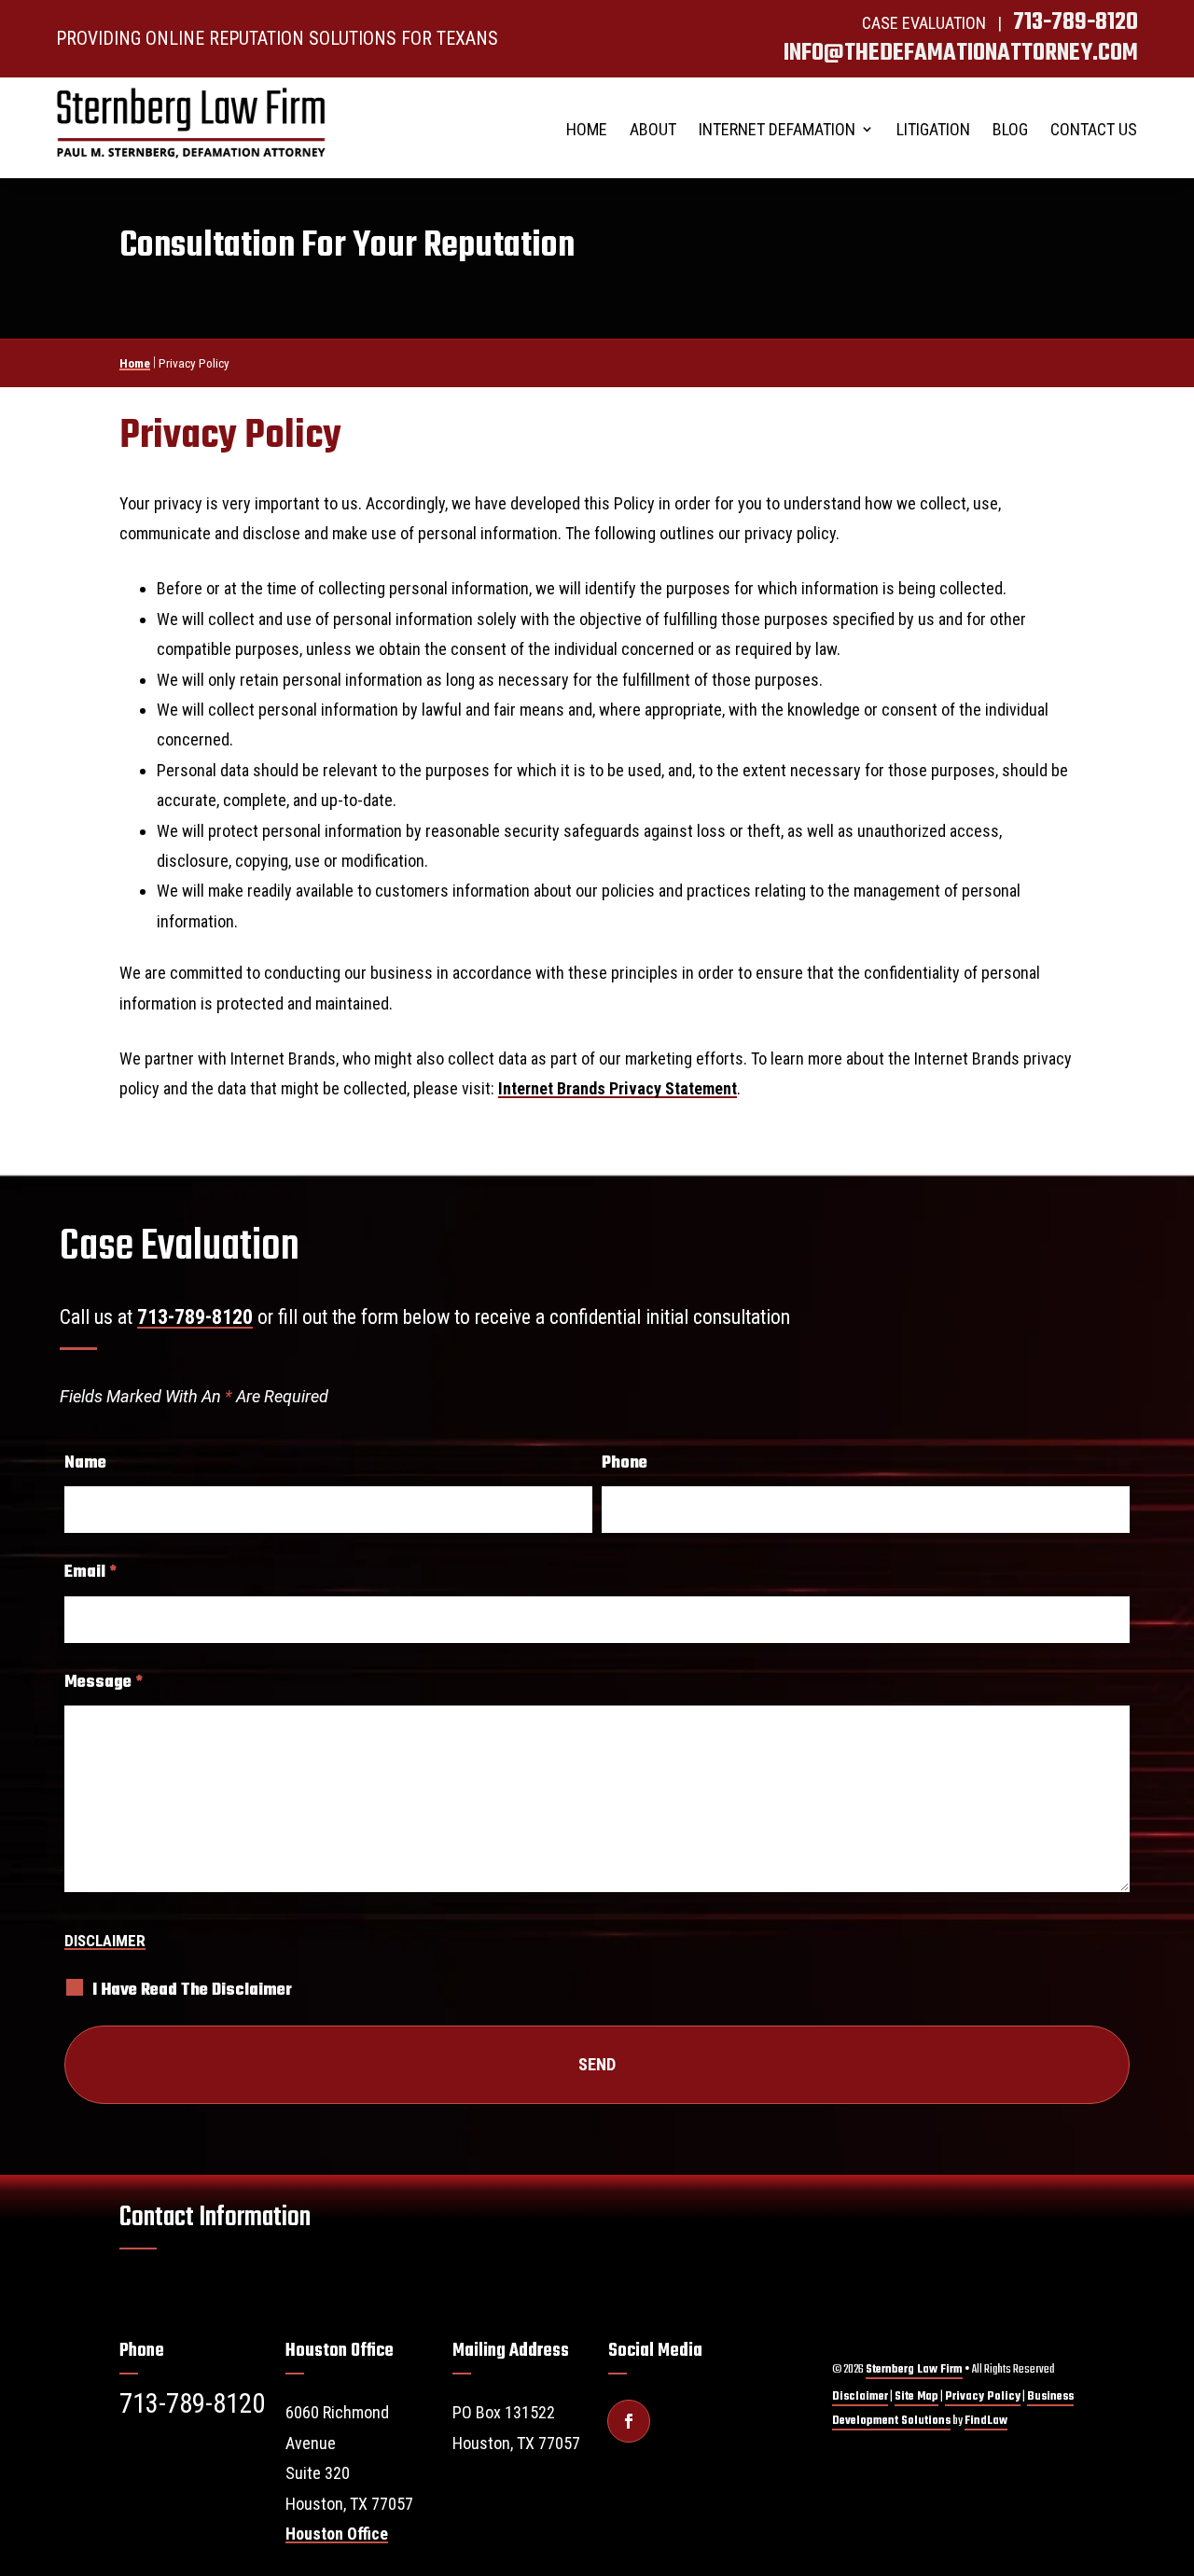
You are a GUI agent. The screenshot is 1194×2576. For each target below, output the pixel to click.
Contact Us (1094, 129)
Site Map (916, 2396)
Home (587, 129)
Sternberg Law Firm (914, 2369)
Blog (1010, 129)
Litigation (933, 129)
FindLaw (986, 2421)
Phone (625, 1463)
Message (104, 1682)
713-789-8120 (1076, 22)
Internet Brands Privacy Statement (618, 1088)
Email (90, 1572)
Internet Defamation (777, 129)
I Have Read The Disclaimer (192, 1991)
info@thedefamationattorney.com (961, 53)
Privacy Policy (983, 2396)
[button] (1166, 2431)
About (653, 129)
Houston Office (337, 2534)
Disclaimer (105, 1941)
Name (85, 1463)
